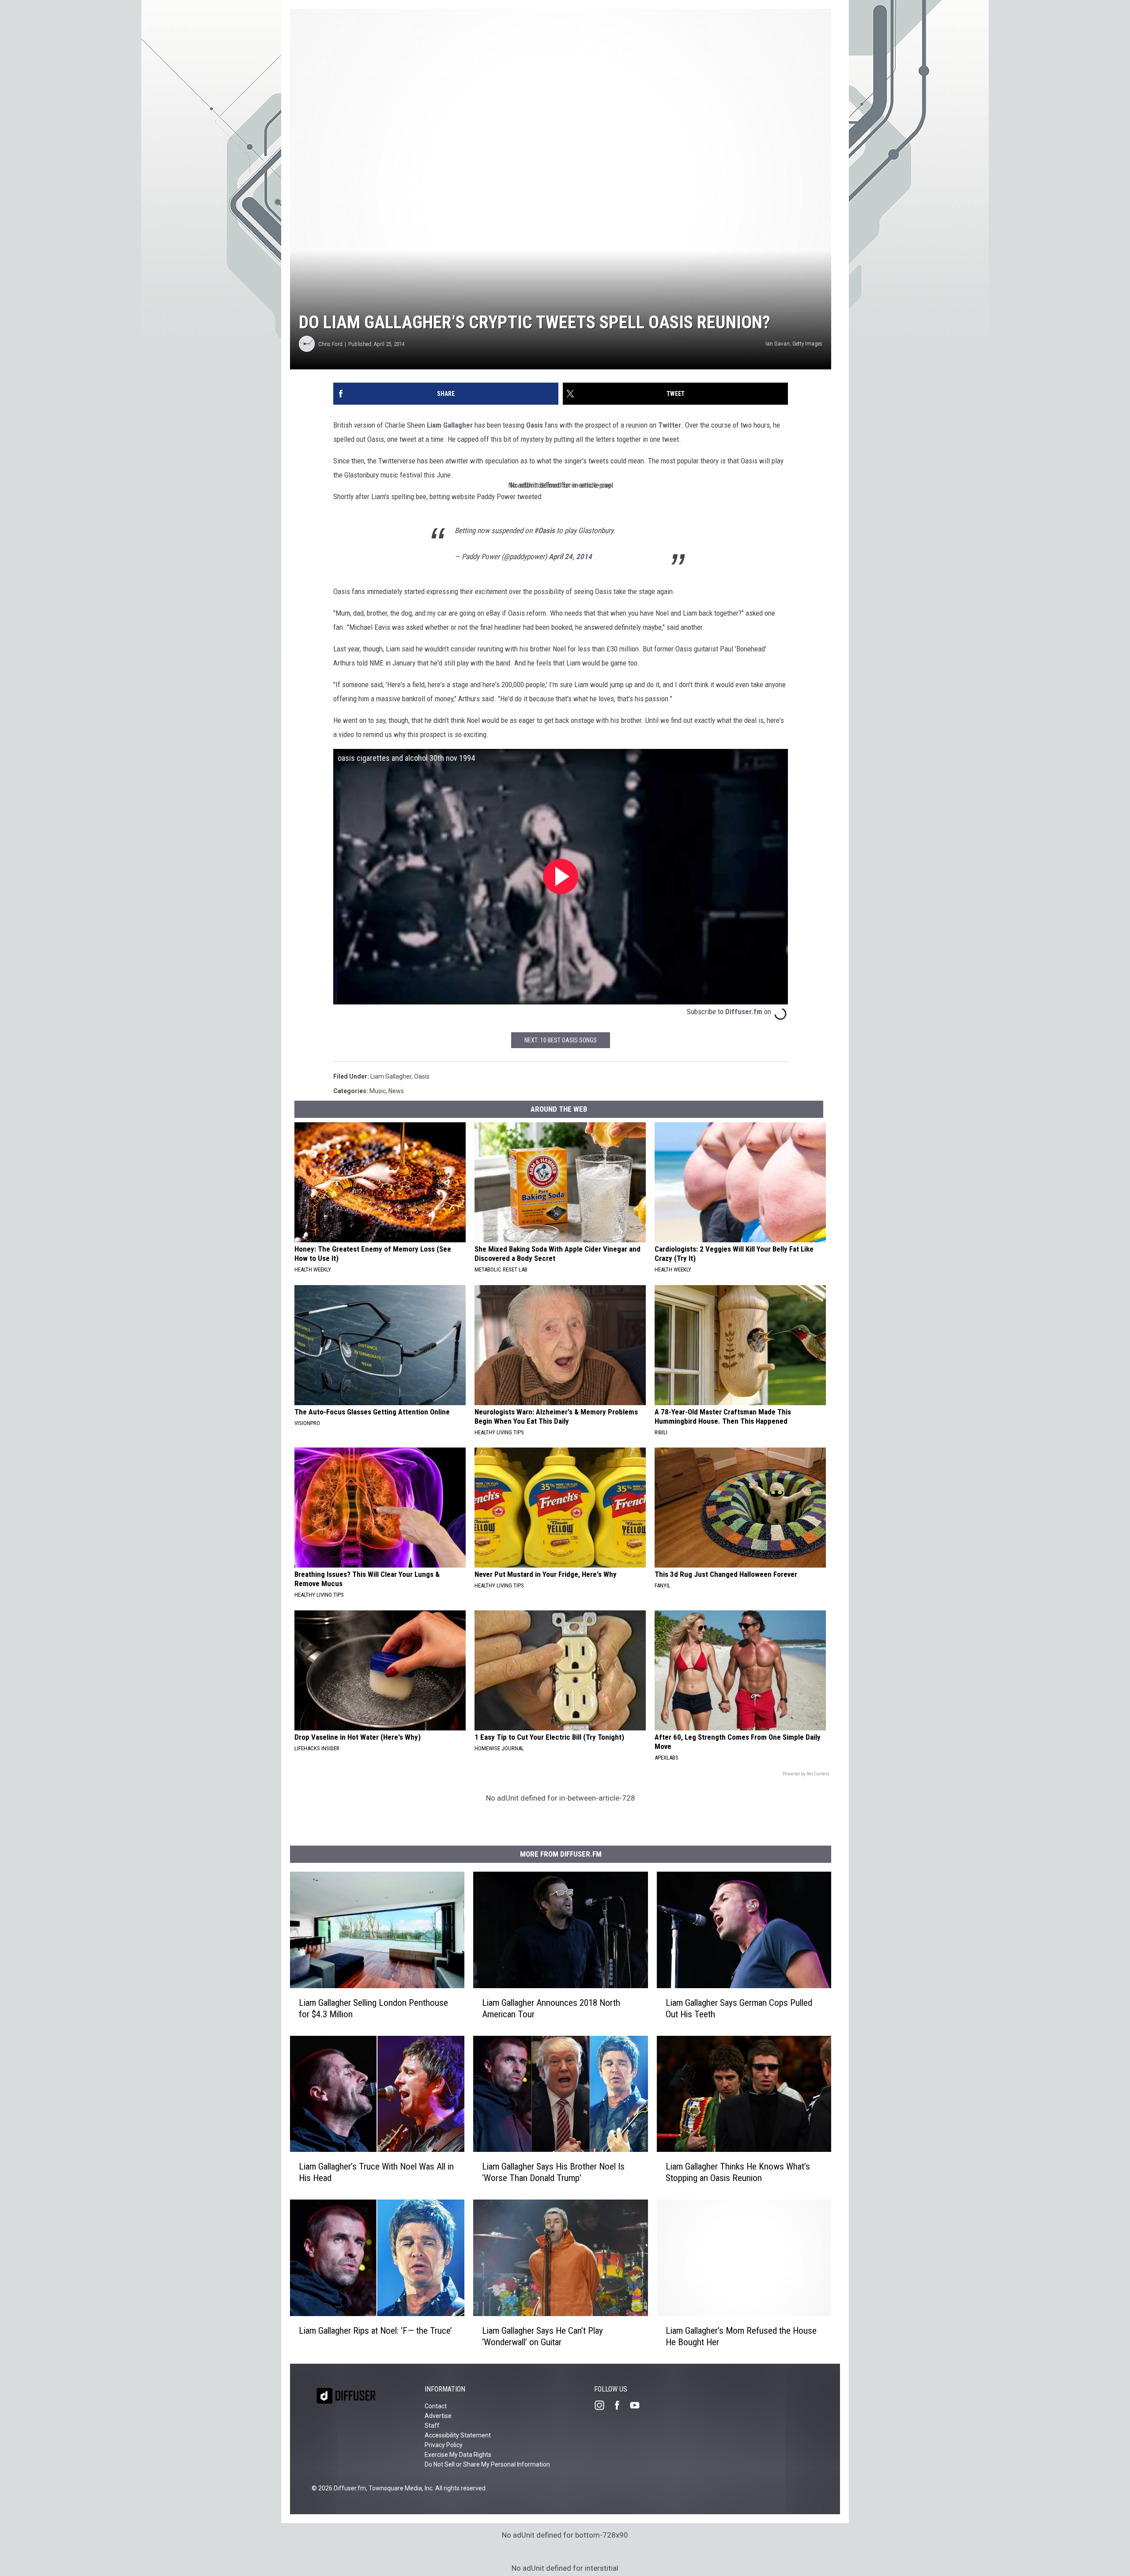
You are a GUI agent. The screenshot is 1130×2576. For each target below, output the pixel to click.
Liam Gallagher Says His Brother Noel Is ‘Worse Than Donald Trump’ (553, 2172)
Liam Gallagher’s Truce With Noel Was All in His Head (376, 2172)
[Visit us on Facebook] (621, 2405)
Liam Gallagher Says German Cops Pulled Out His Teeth (739, 2008)
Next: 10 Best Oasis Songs (561, 1040)
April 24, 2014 (570, 557)
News (396, 1091)
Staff (432, 2426)
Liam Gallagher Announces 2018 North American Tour (551, 2008)
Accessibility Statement (458, 2435)
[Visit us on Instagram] (603, 2405)
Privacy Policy (444, 2445)
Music (378, 1091)
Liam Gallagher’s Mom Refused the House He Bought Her (741, 2336)
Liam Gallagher (450, 425)
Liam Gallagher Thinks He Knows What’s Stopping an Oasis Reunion (738, 2173)
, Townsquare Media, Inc (399, 2488)
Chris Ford (330, 344)
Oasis (535, 425)
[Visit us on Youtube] (638, 2405)
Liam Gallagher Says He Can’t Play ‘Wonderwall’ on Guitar (542, 2336)
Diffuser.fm (744, 1012)
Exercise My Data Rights (458, 2455)
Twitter (670, 425)
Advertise (438, 2416)
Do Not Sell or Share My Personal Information (487, 2464)
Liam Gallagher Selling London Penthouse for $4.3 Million (373, 2008)
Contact (436, 2406)
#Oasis (544, 530)
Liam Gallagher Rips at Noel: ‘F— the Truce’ (375, 2331)
